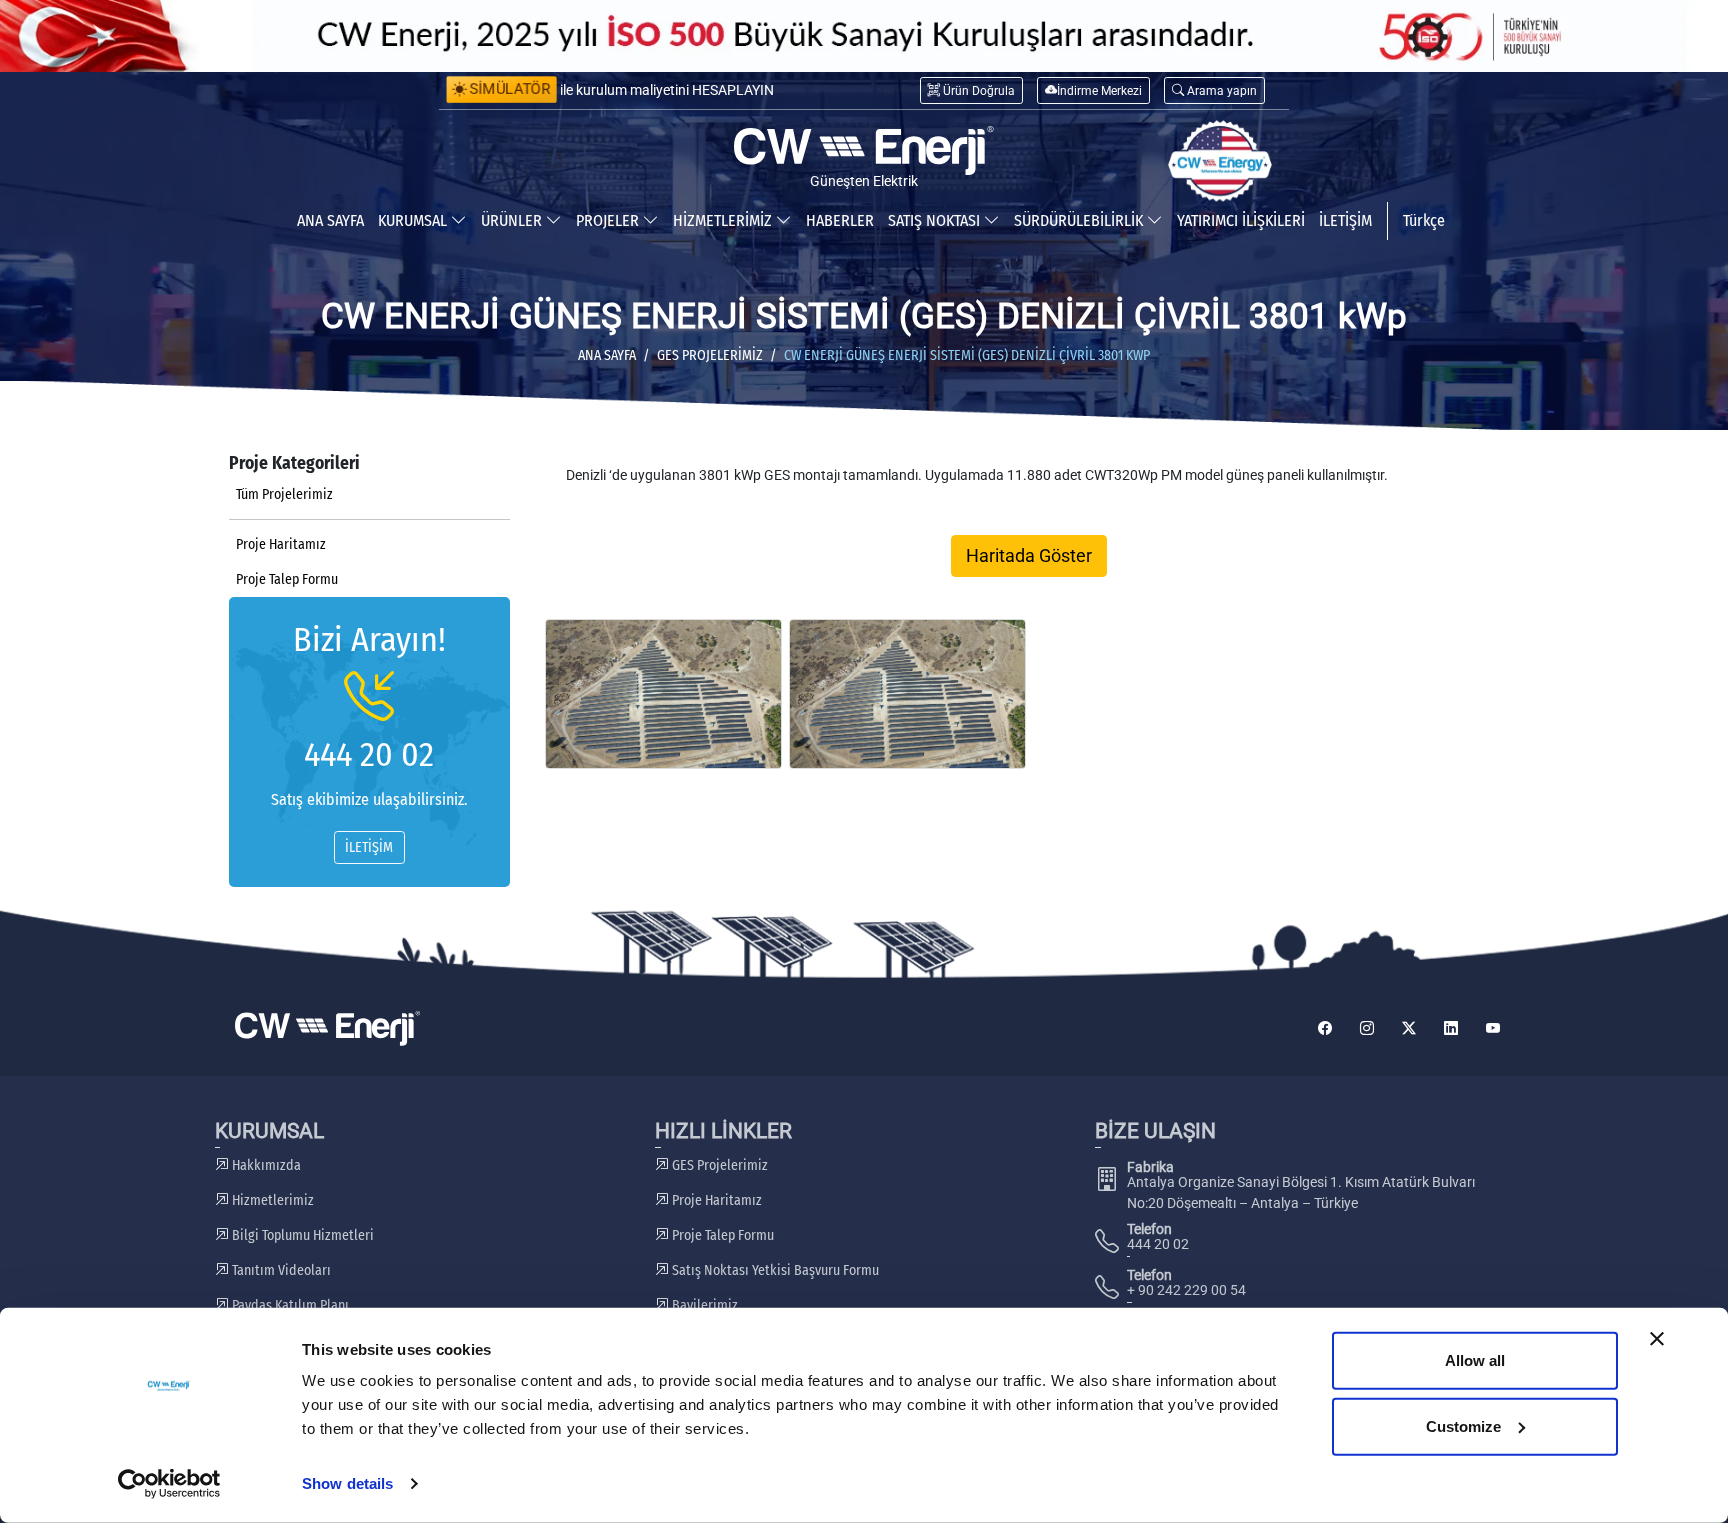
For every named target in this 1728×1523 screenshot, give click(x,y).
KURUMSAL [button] (414, 220)
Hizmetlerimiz (271, 1200)
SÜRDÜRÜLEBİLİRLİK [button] (1080, 220)
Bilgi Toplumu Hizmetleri (301, 1235)
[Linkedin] (1451, 1028)
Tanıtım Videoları (280, 1270)
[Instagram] (1367, 1028)
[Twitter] (1409, 1028)
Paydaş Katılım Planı (289, 1305)
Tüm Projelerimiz (284, 494)
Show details (347, 1483)
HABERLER (840, 220)
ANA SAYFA (330, 220)
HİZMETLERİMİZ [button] (724, 220)
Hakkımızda (265, 1165)
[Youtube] (1493, 1028)
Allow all (1475, 1360)
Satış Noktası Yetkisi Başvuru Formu (774, 1270)
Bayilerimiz (703, 1305)
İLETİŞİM (1345, 220)
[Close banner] (1657, 1339)
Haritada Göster (1029, 556)
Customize (1463, 1425)
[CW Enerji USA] (1220, 161)
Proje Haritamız (281, 544)
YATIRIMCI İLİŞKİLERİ (1241, 220)
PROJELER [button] (609, 220)
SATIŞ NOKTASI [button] (936, 220)
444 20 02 (369, 754)
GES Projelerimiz (710, 355)
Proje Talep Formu (287, 579)
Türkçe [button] (1424, 220)
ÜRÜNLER (513, 220)
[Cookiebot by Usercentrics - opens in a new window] (169, 1484)
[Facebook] (1325, 1028)
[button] (1214, 90)
